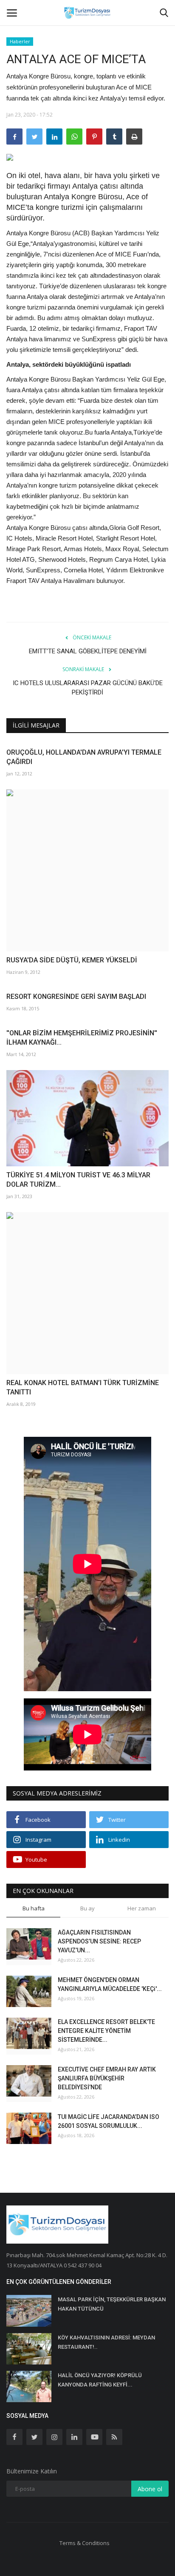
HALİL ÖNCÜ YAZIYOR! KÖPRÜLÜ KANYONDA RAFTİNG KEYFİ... (100, 2380)
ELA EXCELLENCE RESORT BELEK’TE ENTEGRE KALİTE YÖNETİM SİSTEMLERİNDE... (106, 2031)
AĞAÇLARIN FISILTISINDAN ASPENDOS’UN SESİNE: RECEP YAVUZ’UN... (99, 1941)
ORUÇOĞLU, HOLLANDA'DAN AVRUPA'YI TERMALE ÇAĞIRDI (84, 757)
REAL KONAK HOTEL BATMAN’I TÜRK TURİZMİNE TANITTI (83, 1387)
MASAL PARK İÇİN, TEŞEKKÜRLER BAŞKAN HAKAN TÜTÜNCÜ (112, 2304)
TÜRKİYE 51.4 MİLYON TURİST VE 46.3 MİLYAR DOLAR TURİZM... (78, 1180)
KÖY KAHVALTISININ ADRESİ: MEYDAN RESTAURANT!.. (106, 2342)
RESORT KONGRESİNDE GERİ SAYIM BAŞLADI (76, 997)
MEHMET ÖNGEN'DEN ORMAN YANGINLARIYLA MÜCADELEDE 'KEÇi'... (110, 1984)
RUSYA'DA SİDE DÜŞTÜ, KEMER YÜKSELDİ (72, 960)
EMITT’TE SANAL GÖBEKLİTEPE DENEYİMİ (88, 651)
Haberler (20, 41)
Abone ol (150, 2489)
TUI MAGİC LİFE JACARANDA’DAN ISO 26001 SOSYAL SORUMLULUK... (109, 2121)
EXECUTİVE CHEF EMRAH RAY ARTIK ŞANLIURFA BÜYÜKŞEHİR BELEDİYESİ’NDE (107, 2078)
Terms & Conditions (85, 2543)
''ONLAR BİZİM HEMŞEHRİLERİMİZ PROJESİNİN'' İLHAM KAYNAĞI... (82, 1038)
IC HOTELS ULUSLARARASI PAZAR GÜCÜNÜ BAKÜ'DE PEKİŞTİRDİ (88, 688)
